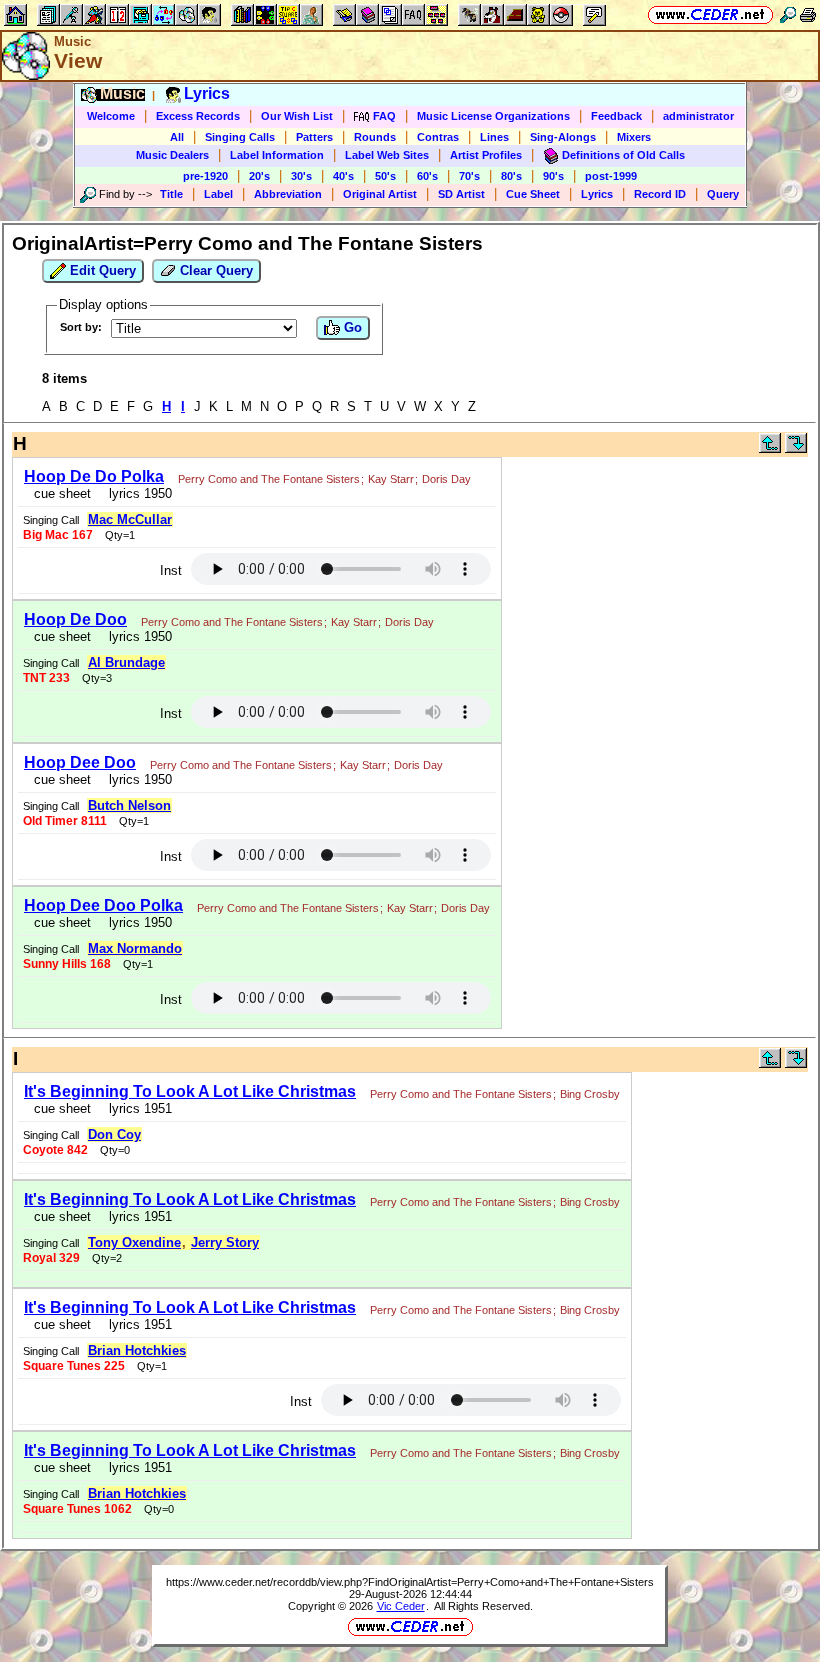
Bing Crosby (590, 1094)
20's (259, 176)
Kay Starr (391, 479)
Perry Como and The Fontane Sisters (269, 479)
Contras (438, 137)
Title (171, 194)
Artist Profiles (486, 155)
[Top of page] (770, 448)
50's (385, 176)
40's (343, 176)
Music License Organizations (493, 116)
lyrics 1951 (136, 1108)
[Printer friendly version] (808, 14)
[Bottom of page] (796, 448)
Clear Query (214, 270)
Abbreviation (288, 194)
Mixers (634, 137)
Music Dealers (172, 155)
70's (469, 176)
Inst (171, 570)
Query (723, 194)
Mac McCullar (130, 519)
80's (511, 176)
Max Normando (135, 948)
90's (553, 176)
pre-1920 (205, 176)
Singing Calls (240, 137)
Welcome (111, 116)
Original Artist (380, 194)
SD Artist (461, 194)
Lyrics (597, 194)
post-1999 (611, 176)
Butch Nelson (129, 805)
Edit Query (101, 270)
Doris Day (446, 479)
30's (301, 176)
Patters (314, 137)
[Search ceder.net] (788, 14)
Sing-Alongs (563, 137)
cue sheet (62, 493)
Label (218, 194)
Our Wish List (297, 116)
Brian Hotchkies (137, 1350)
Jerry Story (225, 1242)
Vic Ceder (401, 1606)
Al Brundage (126, 662)
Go (351, 327)
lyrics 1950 (136, 493)
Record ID (660, 194)
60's (427, 176)
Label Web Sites (387, 155)
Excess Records (198, 116)
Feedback (616, 116)
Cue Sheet (533, 194)
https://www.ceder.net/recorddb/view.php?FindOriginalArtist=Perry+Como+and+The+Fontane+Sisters (410, 1582)
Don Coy (114, 1134)
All (177, 137)
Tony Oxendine (134, 1242)
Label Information (277, 155)
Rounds (375, 137)
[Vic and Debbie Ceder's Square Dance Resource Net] (710, 14)
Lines (494, 137)
